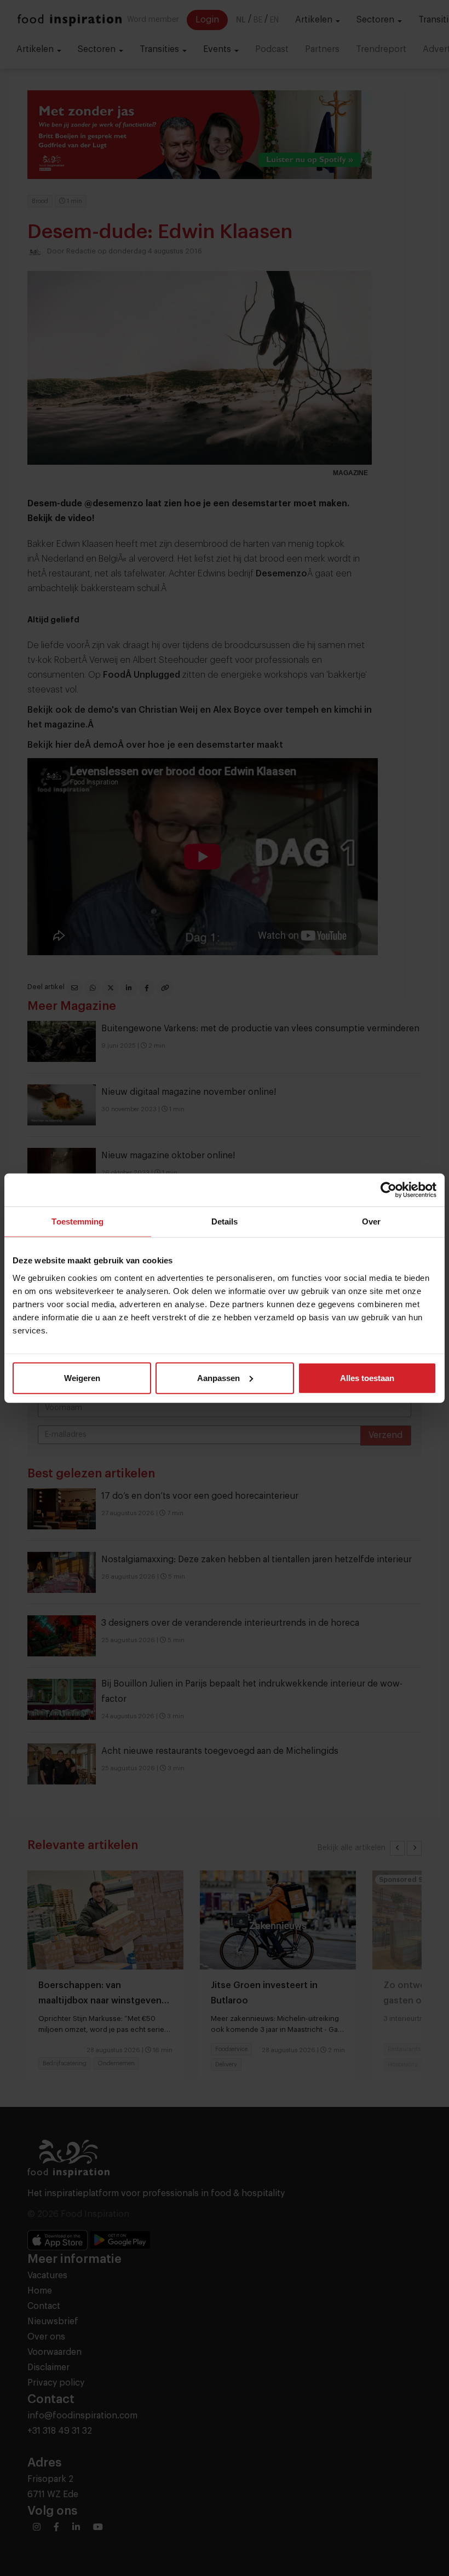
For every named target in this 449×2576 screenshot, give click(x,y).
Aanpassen (218, 1377)
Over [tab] (371, 1221)
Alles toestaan (367, 1377)
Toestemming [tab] (77, 1221)
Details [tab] (225, 1221)
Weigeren (82, 1377)
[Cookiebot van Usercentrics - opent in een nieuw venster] (388, 1190)
